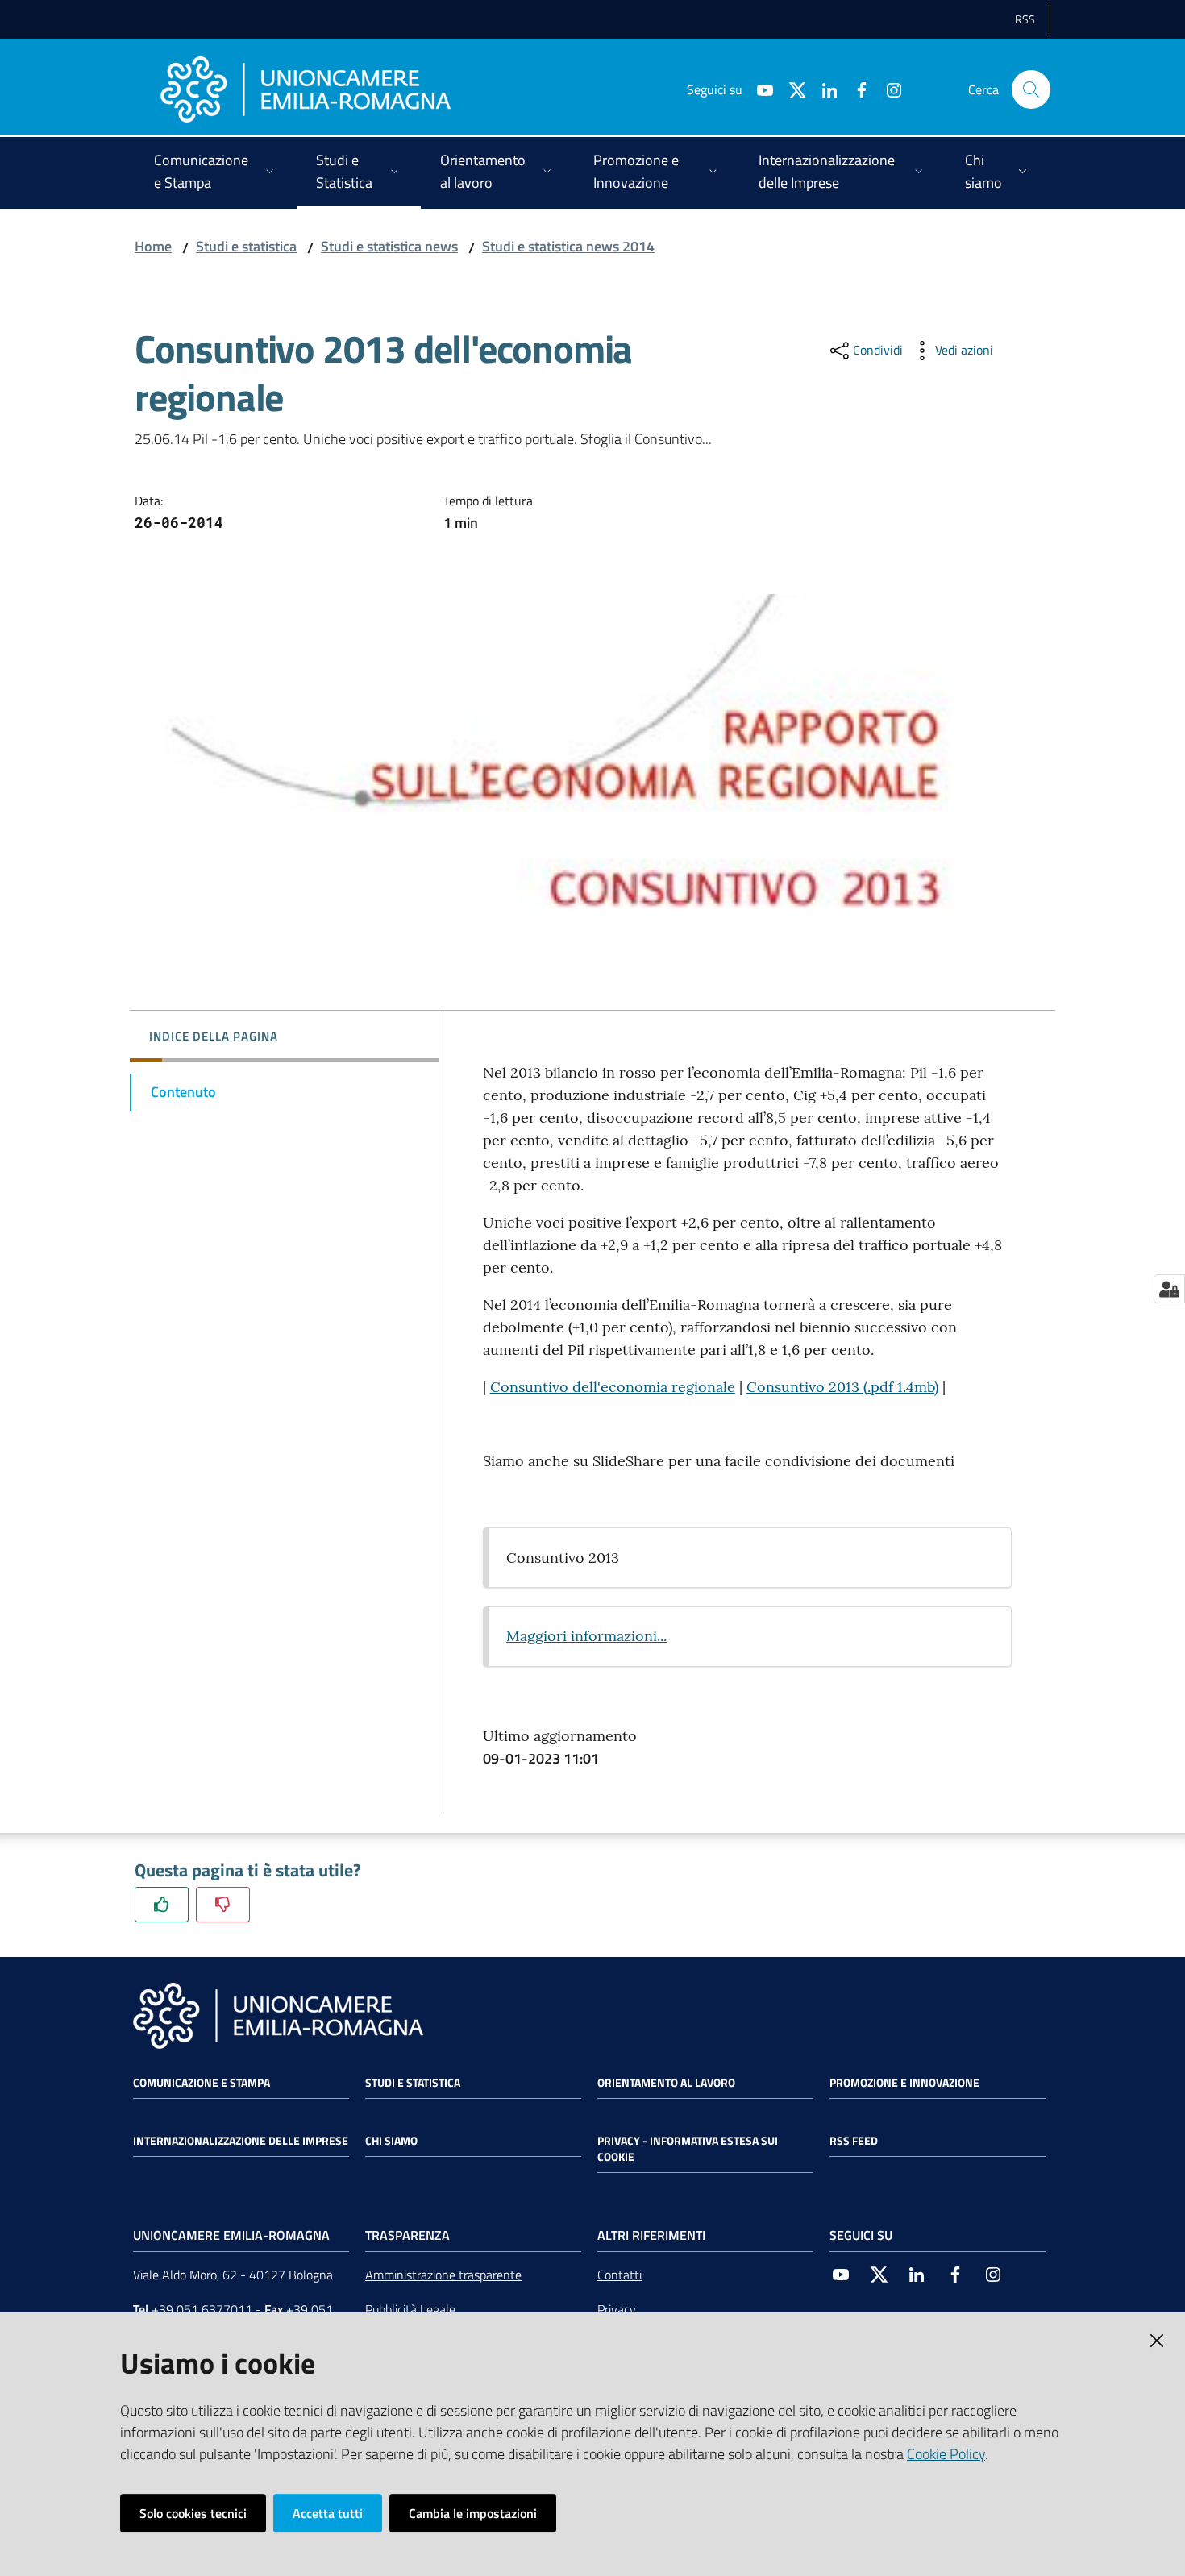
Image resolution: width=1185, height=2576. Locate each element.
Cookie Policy (946, 2454)
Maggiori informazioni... (586, 1636)
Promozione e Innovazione (904, 2083)
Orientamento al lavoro (666, 2083)
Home (153, 246)
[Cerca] (1031, 89)
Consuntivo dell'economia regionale (613, 1387)
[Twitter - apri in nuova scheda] (791, 89)
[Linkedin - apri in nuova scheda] (823, 89)
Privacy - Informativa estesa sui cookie (688, 2149)
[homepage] (306, 89)
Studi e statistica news (389, 246)
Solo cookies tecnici (193, 2513)
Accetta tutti (328, 2513)
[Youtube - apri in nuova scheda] (759, 89)
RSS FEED (854, 2141)
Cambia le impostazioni (473, 2513)
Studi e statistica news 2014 (568, 246)
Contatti (620, 2275)
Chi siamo (391, 2141)
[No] (223, 1904)
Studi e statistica (246, 246)
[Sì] (162, 1904)
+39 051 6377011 (202, 2309)
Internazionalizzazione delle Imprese (241, 2141)
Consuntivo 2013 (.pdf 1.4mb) (842, 1387)
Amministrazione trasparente (443, 2275)
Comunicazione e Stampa (202, 2083)
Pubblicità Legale (410, 2309)
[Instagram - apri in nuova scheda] (888, 89)
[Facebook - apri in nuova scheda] (855, 89)
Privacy (617, 2309)
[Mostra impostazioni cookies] (1169, 1289)
